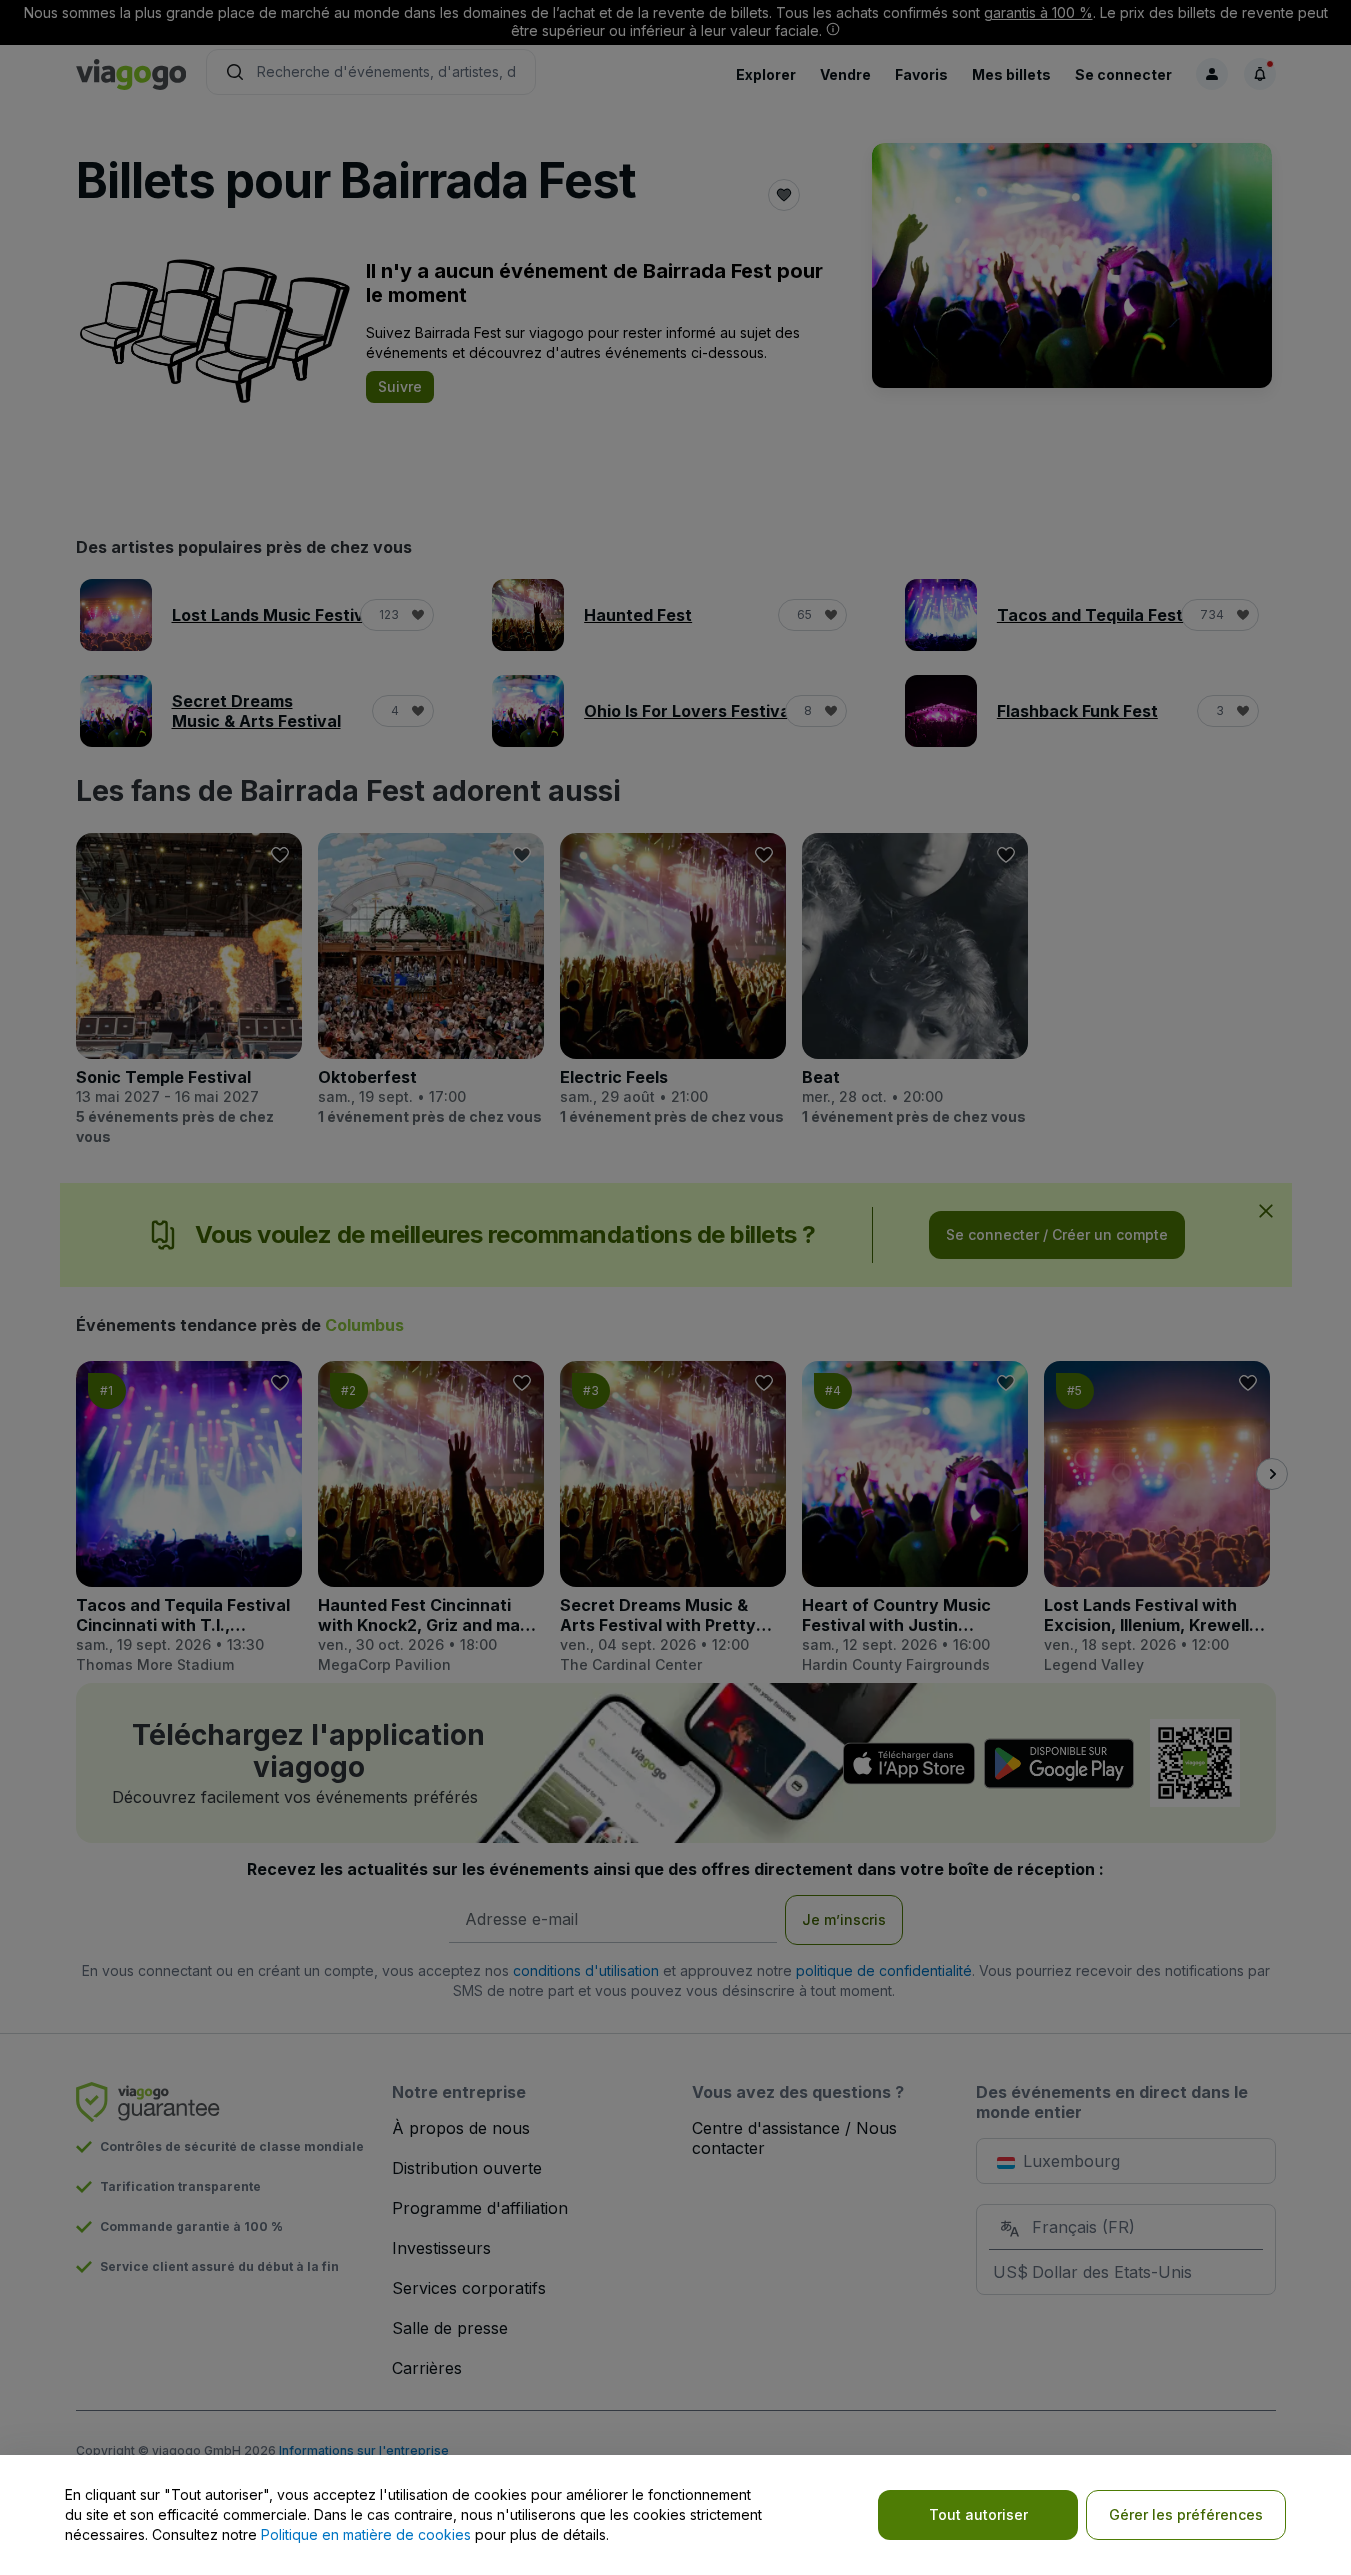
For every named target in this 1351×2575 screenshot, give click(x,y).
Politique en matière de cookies (366, 2534)
